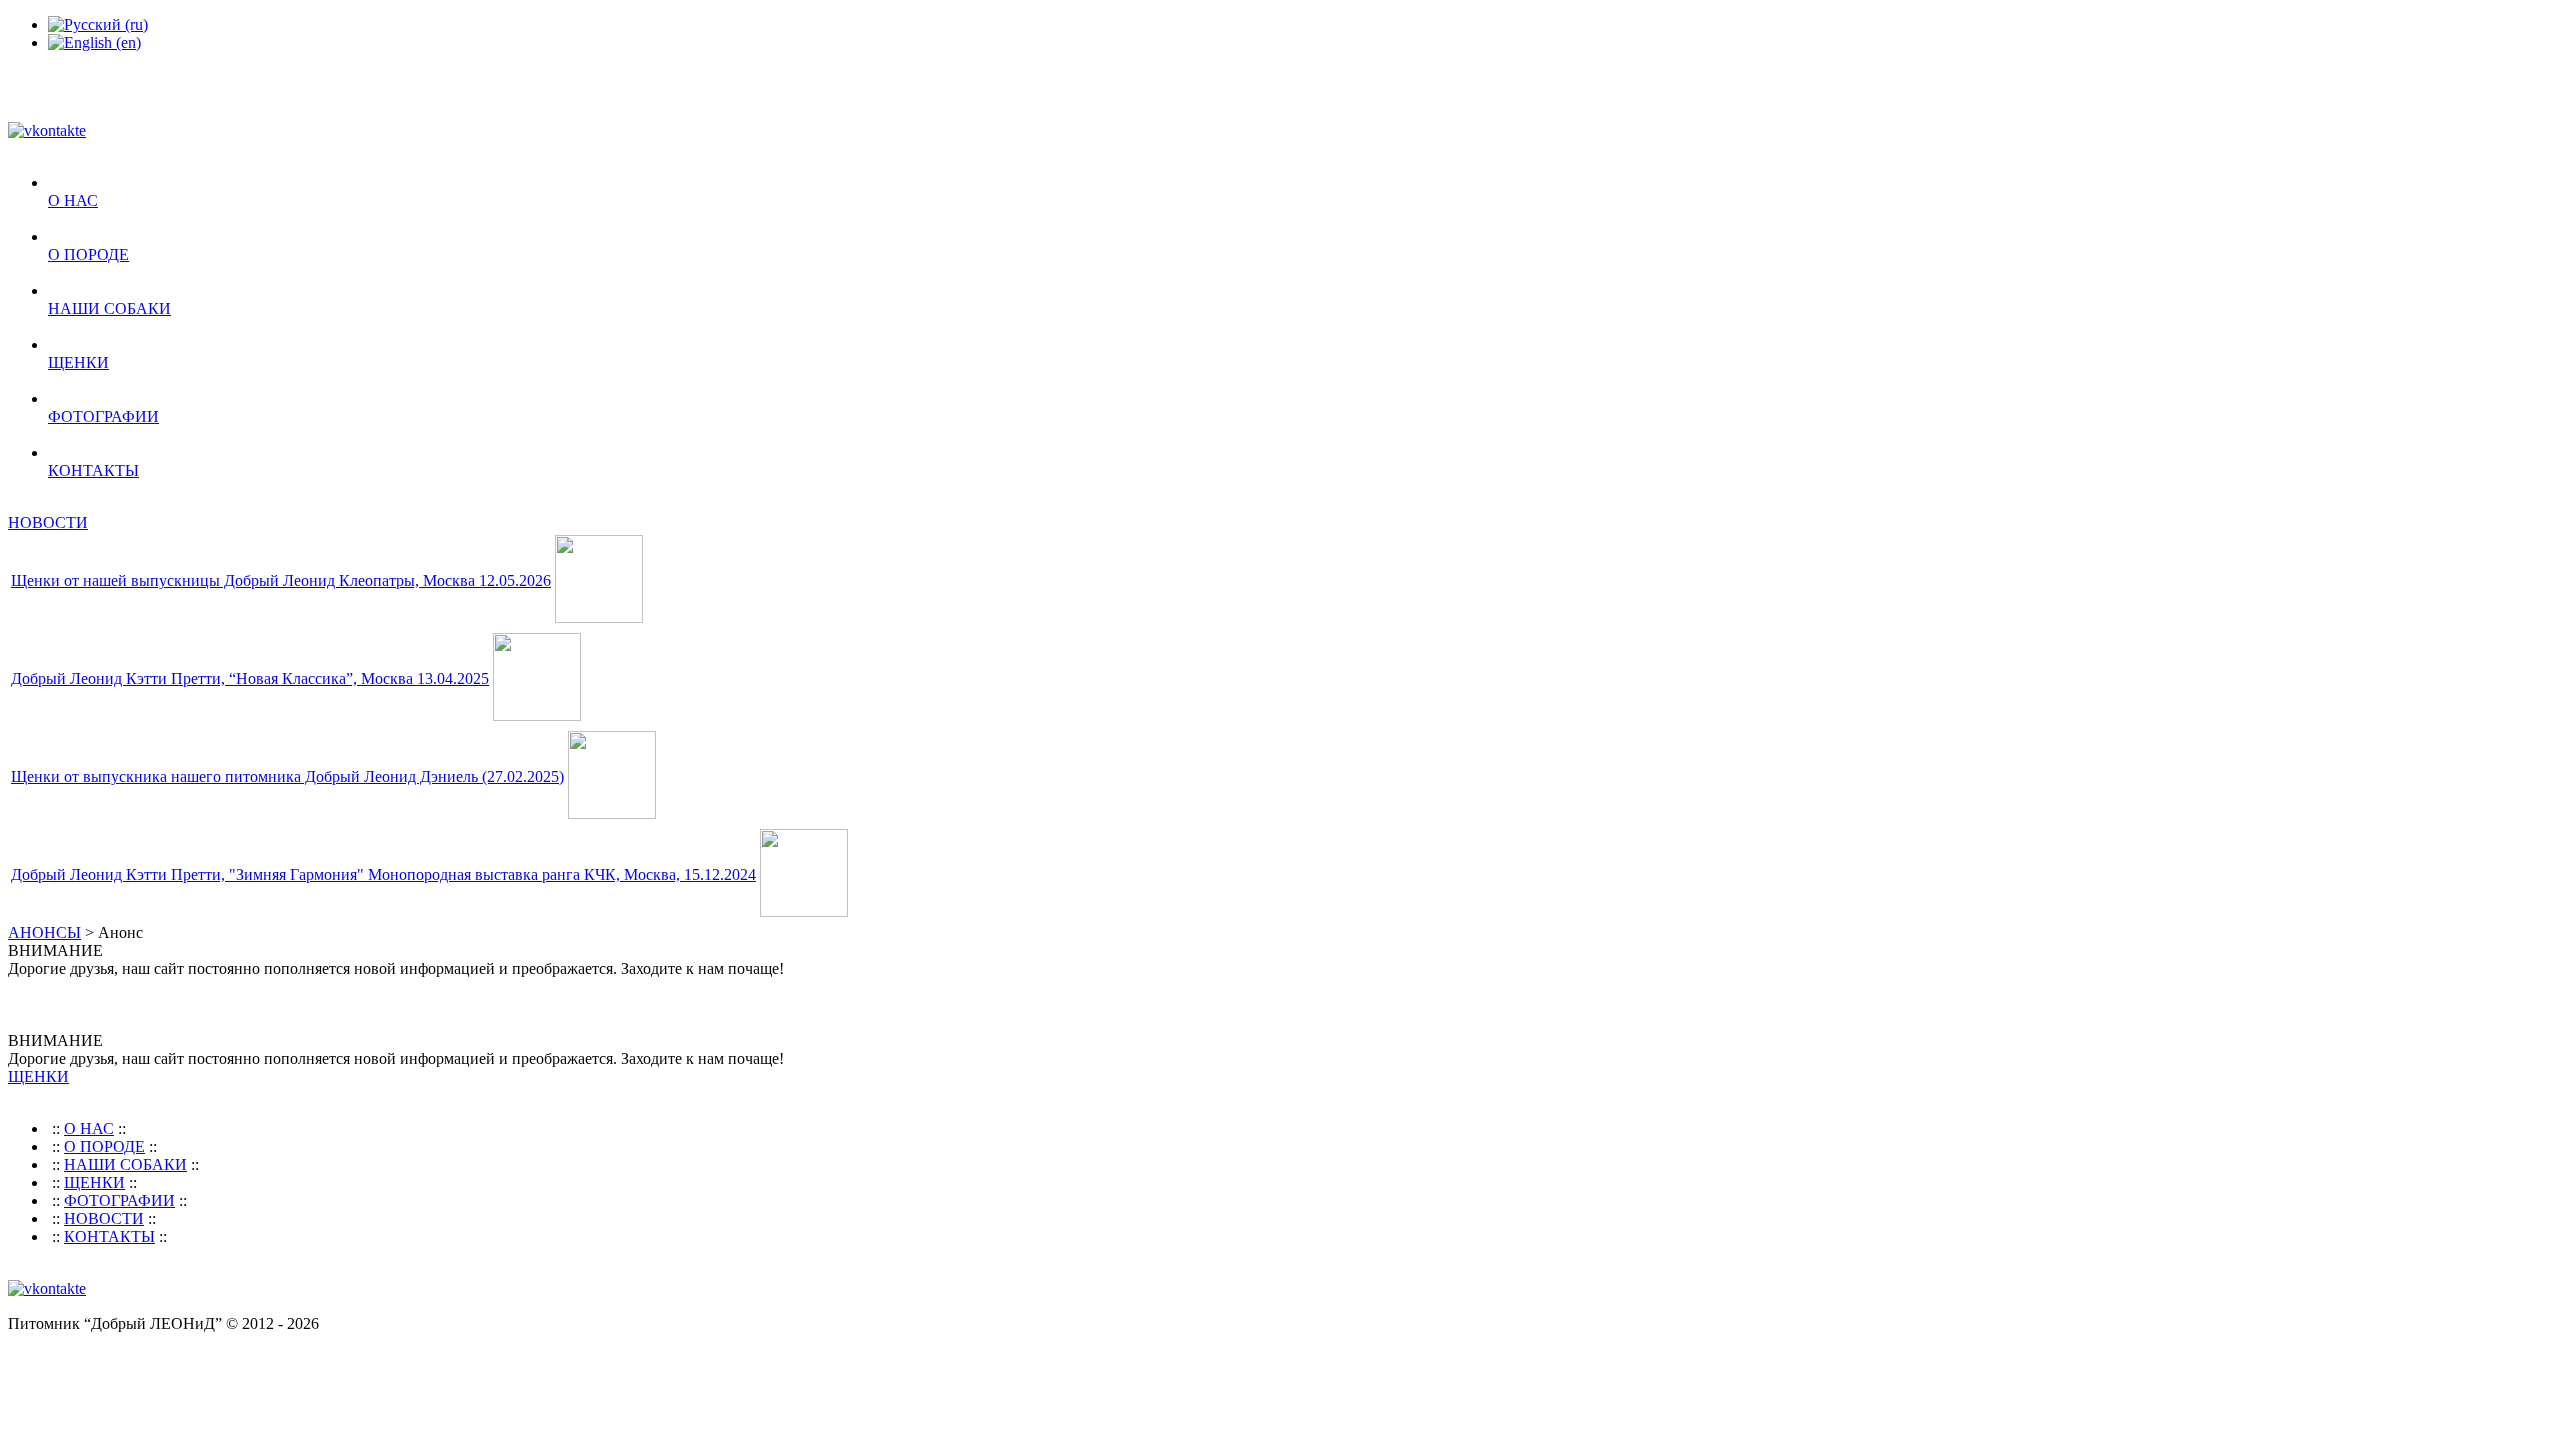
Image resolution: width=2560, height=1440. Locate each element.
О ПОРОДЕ (88, 254)
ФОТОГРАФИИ (103, 416)
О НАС (73, 200)
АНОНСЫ (44, 932)
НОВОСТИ (48, 522)
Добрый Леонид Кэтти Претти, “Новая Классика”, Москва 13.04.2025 (250, 678)
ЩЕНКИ (78, 362)
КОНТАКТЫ (93, 470)
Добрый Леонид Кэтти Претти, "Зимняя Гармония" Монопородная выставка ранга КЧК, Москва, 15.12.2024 (383, 874)
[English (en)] (94, 42)
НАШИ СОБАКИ (109, 308)
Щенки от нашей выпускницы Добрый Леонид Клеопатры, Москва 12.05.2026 (281, 580)
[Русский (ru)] (98, 24)
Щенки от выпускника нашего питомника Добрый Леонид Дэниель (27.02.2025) (287, 776)
